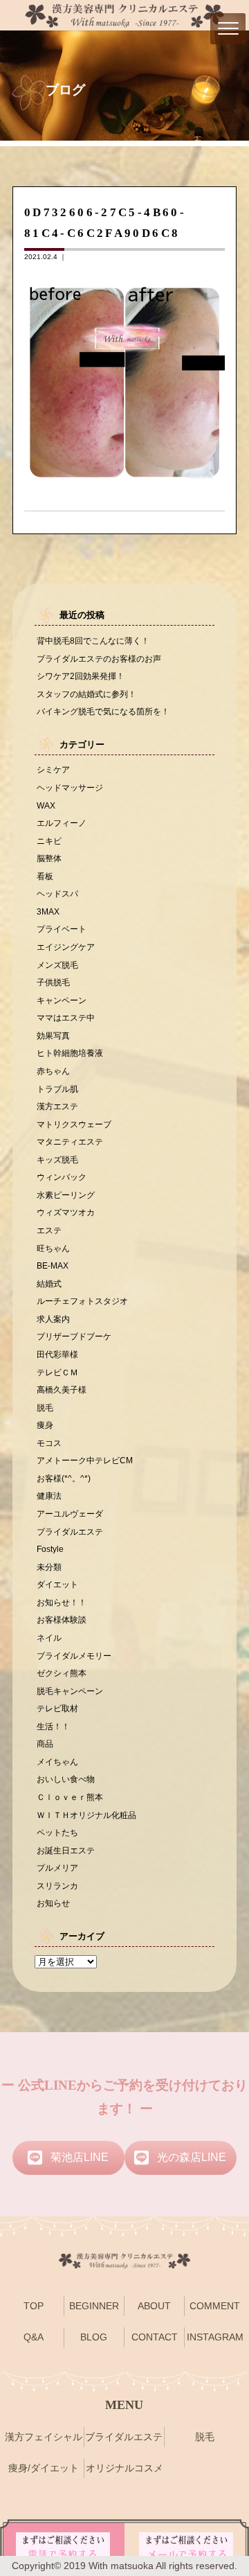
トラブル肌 (57, 1089)
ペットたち (57, 1832)
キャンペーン (62, 1000)
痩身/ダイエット (44, 2468)
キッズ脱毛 (57, 1159)
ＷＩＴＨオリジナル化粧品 (86, 1815)
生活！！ (53, 1726)
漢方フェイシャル (44, 2437)
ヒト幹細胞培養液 (70, 1053)
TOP (34, 2306)
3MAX (48, 911)
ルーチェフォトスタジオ (82, 1301)
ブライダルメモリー (74, 1656)
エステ (49, 1230)
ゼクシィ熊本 (62, 1673)
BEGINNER (94, 2306)
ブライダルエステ (70, 1532)
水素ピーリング (66, 1195)
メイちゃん (57, 1762)
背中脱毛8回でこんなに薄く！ (93, 641)
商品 (45, 1744)
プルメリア (57, 1868)
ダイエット (57, 1584)
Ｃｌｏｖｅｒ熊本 (70, 1797)
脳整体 (49, 858)
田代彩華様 (57, 1354)
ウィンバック (62, 1177)
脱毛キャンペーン (70, 1691)
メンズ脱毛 (57, 965)
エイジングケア (66, 947)
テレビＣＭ (57, 1372)
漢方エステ (57, 1106)
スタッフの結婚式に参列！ (86, 694)
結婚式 (49, 1283)
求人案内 (53, 1319)
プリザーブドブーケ (74, 1336)
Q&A (34, 2337)
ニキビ (49, 841)
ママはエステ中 (66, 1017)
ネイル (49, 1638)
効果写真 (53, 1035)
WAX (46, 805)
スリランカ (57, 1886)
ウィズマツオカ (66, 1212)
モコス (49, 1443)
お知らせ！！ (62, 1602)
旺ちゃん (53, 1248)
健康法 (49, 1496)
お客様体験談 (62, 1620)
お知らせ (53, 1903)
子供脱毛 (53, 982)
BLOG (94, 2337)
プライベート (62, 929)
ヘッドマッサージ (70, 787)
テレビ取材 (57, 1708)
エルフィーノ (62, 823)
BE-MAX (53, 1265)
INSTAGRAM (215, 2337)
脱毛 (45, 1408)
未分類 (49, 1567)
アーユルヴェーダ (70, 1514)
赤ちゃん (53, 1071)
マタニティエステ (70, 1141)
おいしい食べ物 (66, 1779)
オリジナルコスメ (124, 2468)
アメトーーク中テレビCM (85, 1460)
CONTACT (155, 2337)
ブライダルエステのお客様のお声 (99, 659)
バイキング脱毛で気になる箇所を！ (103, 711)
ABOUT (154, 2306)
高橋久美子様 (62, 1390)
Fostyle (50, 1549)
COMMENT (215, 2306)
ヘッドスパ (57, 893)
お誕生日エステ (66, 1850)
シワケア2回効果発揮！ (81, 676)
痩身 (45, 1425)
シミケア (53, 769)
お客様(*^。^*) (64, 1478)
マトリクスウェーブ (74, 1124)
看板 (45, 876)
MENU (124, 2405)
